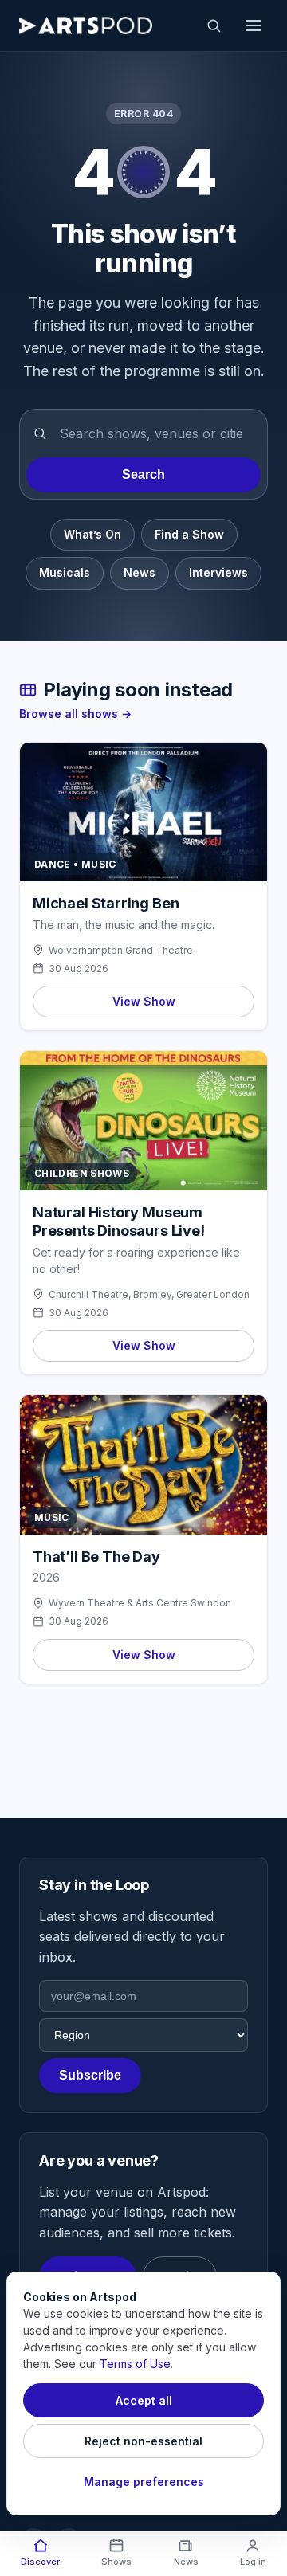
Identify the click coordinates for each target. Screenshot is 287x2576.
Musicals (65, 572)
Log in (253, 2562)
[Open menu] (254, 25)
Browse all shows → (75, 714)
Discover (40, 2562)
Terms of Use (135, 2364)
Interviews (218, 572)
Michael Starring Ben (106, 903)
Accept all (144, 2400)
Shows (116, 2562)
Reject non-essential (143, 2441)
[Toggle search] (214, 25)
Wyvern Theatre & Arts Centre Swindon (140, 1603)
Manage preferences (144, 2482)
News (140, 572)
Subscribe (90, 2075)
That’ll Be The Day (96, 1557)
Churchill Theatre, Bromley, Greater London (149, 1294)
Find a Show (189, 534)
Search (143, 474)
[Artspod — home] (86, 25)
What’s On (92, 534)
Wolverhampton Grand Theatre (121, 950)
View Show (144, 1001)
